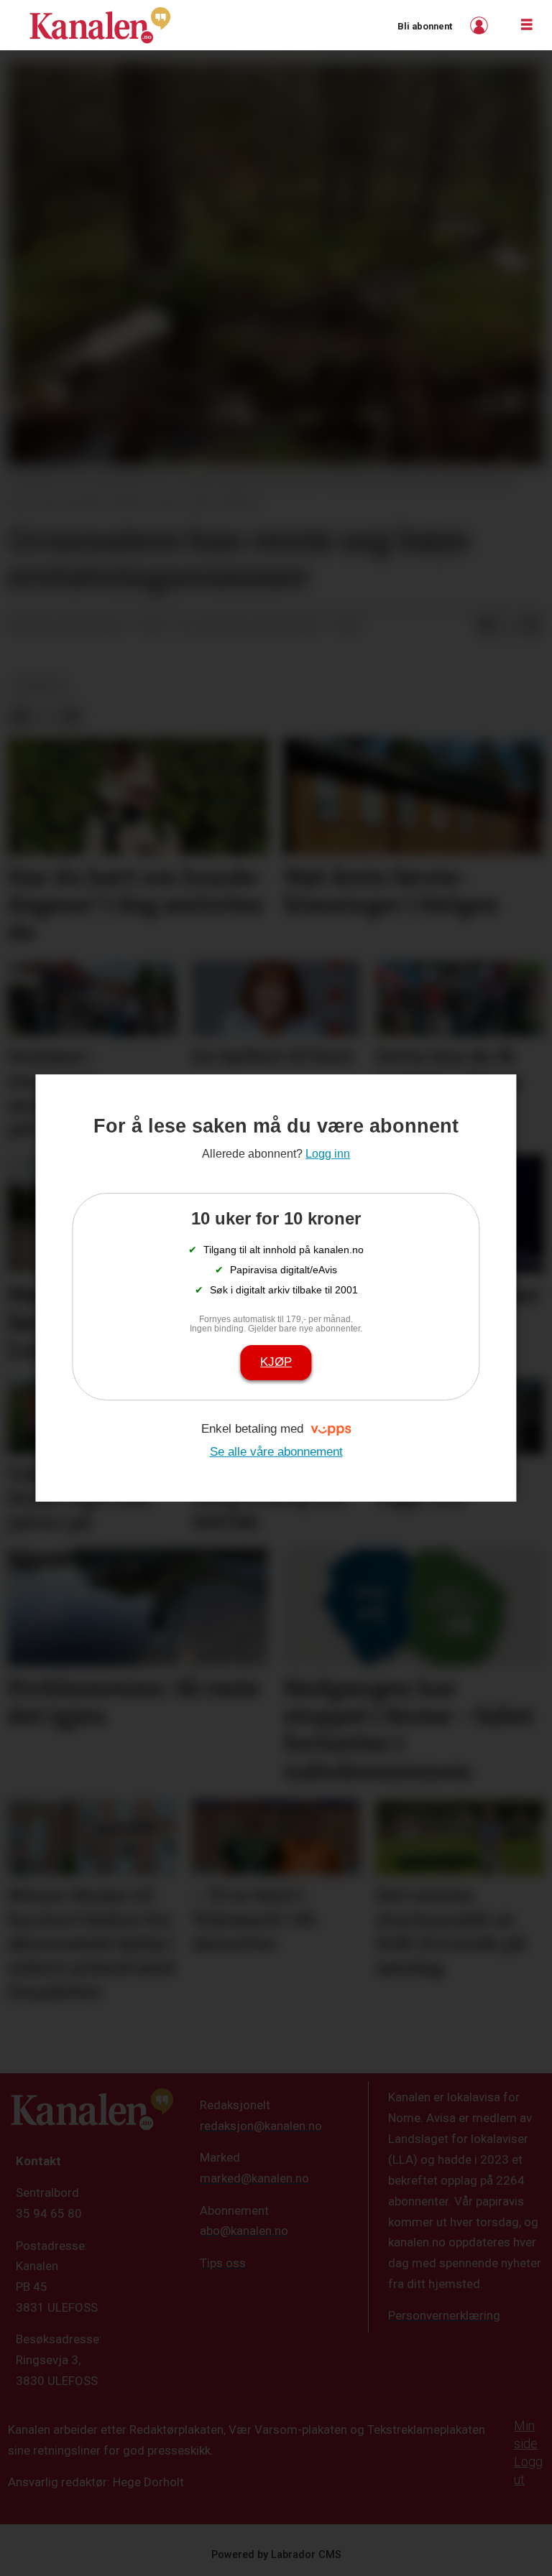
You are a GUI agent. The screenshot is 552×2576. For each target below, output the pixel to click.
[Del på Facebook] (486, 626)
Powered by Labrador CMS (276, 2555)
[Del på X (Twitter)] (509, 626)
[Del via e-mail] (532, 626)
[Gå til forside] (100, 25)
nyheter (39, 686)
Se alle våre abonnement (276, 1452)
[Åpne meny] (527, 25)
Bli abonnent (425, 26)
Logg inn (481, 25)
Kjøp (276, 1362)
